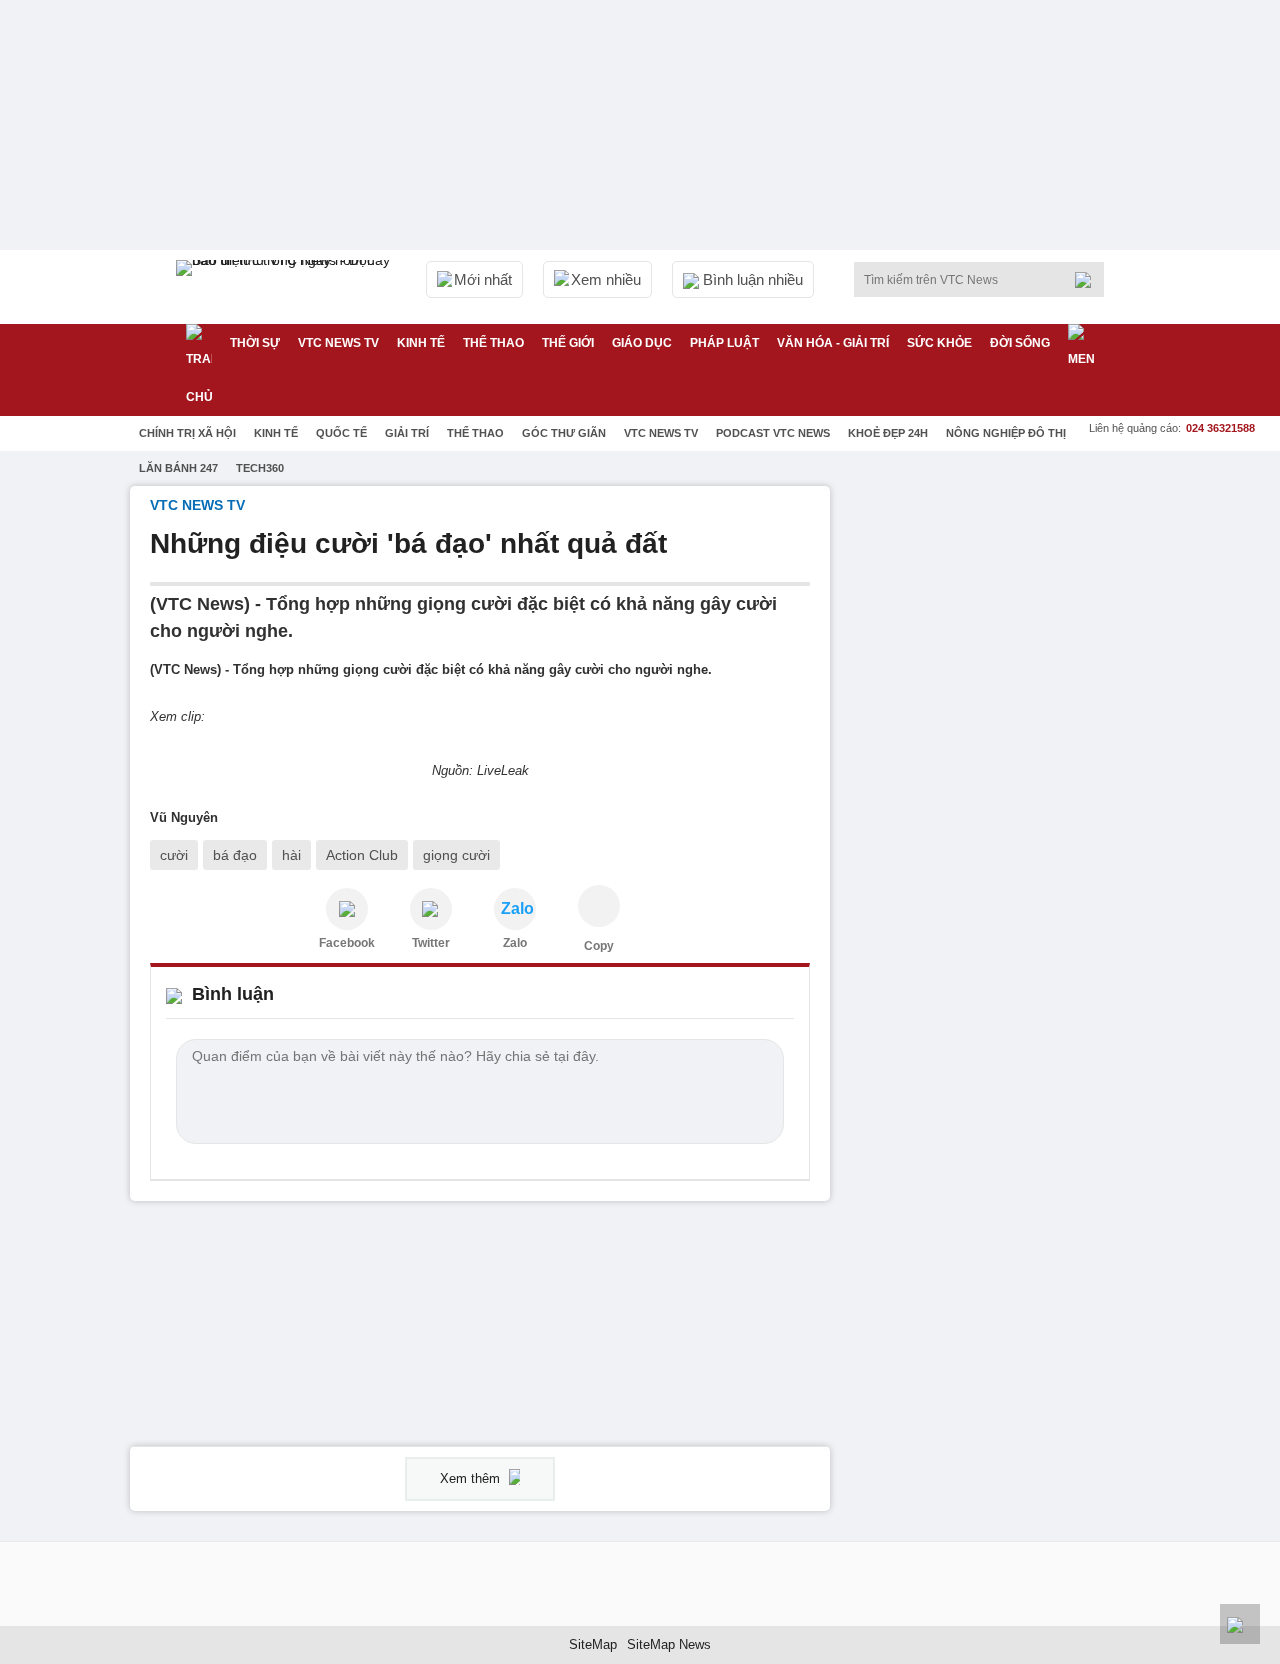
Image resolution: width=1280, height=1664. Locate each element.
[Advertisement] (1000, 786)
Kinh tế (421, 343)
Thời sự (255, 343)
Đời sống (1020, 343)
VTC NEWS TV (338, 343)
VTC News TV (661, 433)
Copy (599, 946)
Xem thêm (472, 1478)
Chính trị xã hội (187, 433)
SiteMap (593, 1644)
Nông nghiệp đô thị (1006, 433)
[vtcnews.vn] (347, 909)
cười (174, 855)
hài (291, 855)
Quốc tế (341, 433)
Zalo (515, 943)
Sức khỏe (939, 343)
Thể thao (493, 343)
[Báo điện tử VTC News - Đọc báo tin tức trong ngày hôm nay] (286, 287)
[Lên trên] (1240, 1624)
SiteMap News (669, 1644)
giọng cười (456, 855)
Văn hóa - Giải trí (833, 343)
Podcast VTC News (773, 433)
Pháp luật (724, 343)
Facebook (347, 943)
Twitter (431, 943)
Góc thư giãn (564, 433)
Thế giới (568, 343)
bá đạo (235, 855)
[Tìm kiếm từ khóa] (1089, 280)
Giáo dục (642, 343)
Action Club (362, 855)
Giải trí (407, 433)
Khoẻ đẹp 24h (888, 433)
